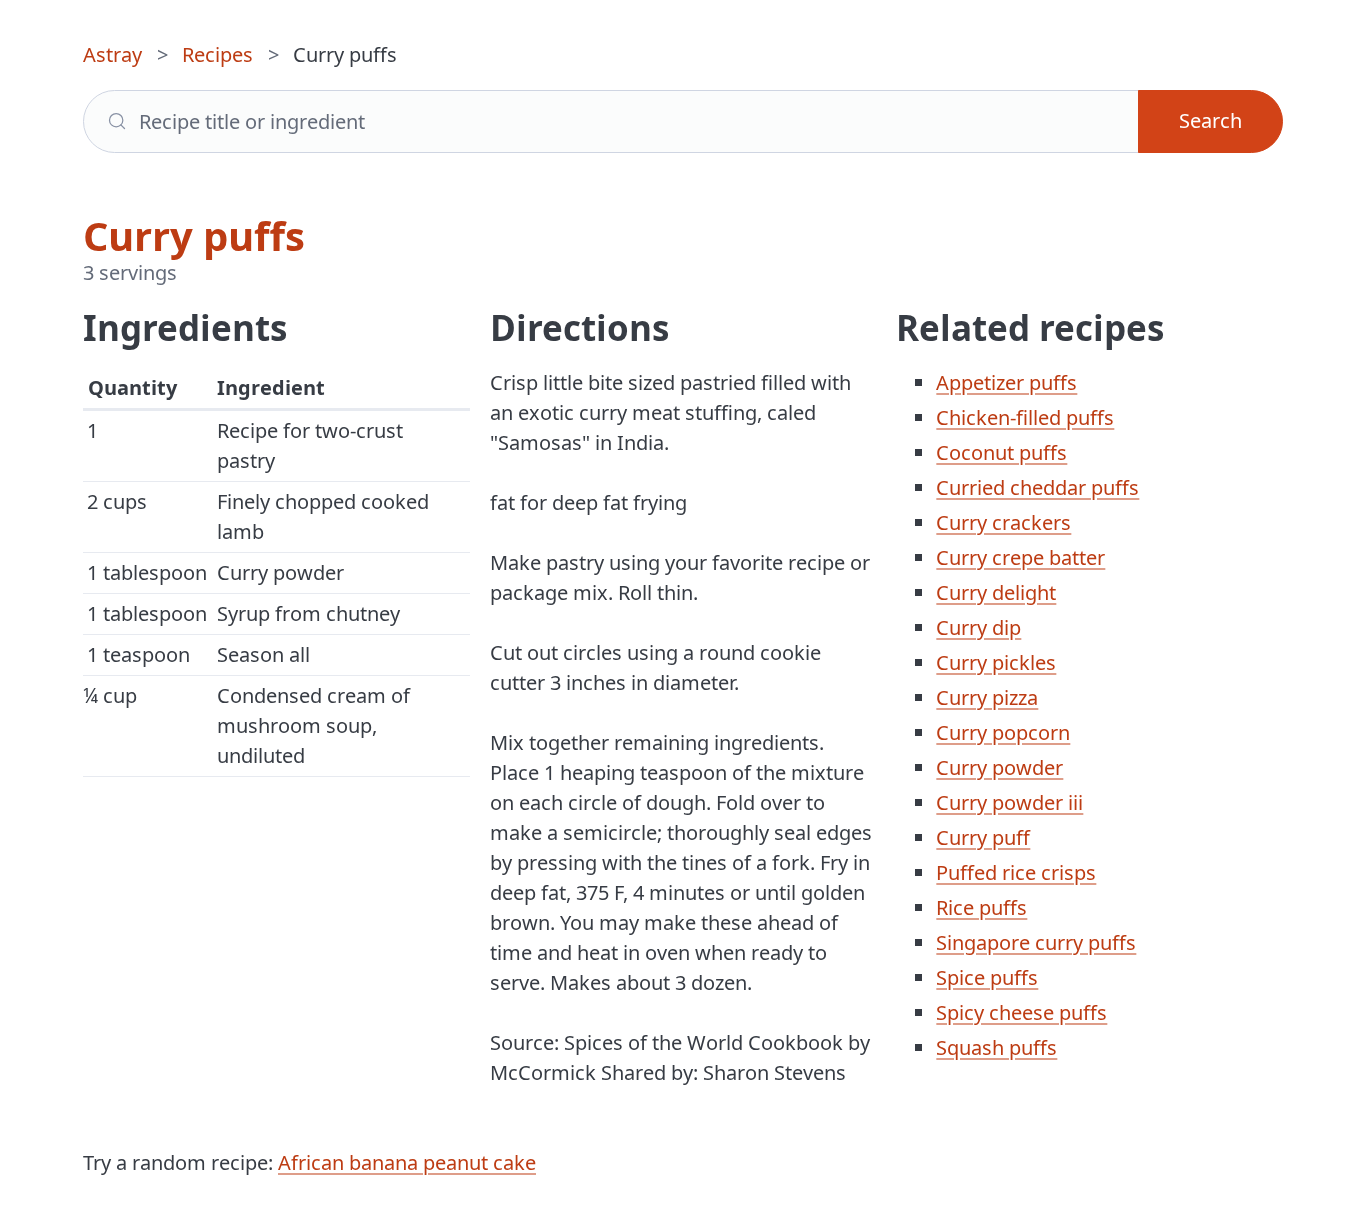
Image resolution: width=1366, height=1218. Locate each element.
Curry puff (983, 837)
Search (1210, 120)
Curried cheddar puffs (1037, 487)
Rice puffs (981, 907)
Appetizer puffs (1006, 382)
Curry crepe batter (1020, 557)
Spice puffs (987, 977)
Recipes (217, 54)
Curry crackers (1003, 522)
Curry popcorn (1003, 732)
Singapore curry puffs (1036, 942)
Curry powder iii (1009, 802)
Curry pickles (996, 662)
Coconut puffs (1001, 452)
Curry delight (996, 592)
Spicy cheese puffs (1021, 1012)
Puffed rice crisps (1016, 872)
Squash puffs (996, 1047)
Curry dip (978, 627)
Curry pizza (987, 697)
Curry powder (999, 767)
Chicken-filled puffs (1025, 417)
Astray (112, 54)
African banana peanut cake (407, 1162)
